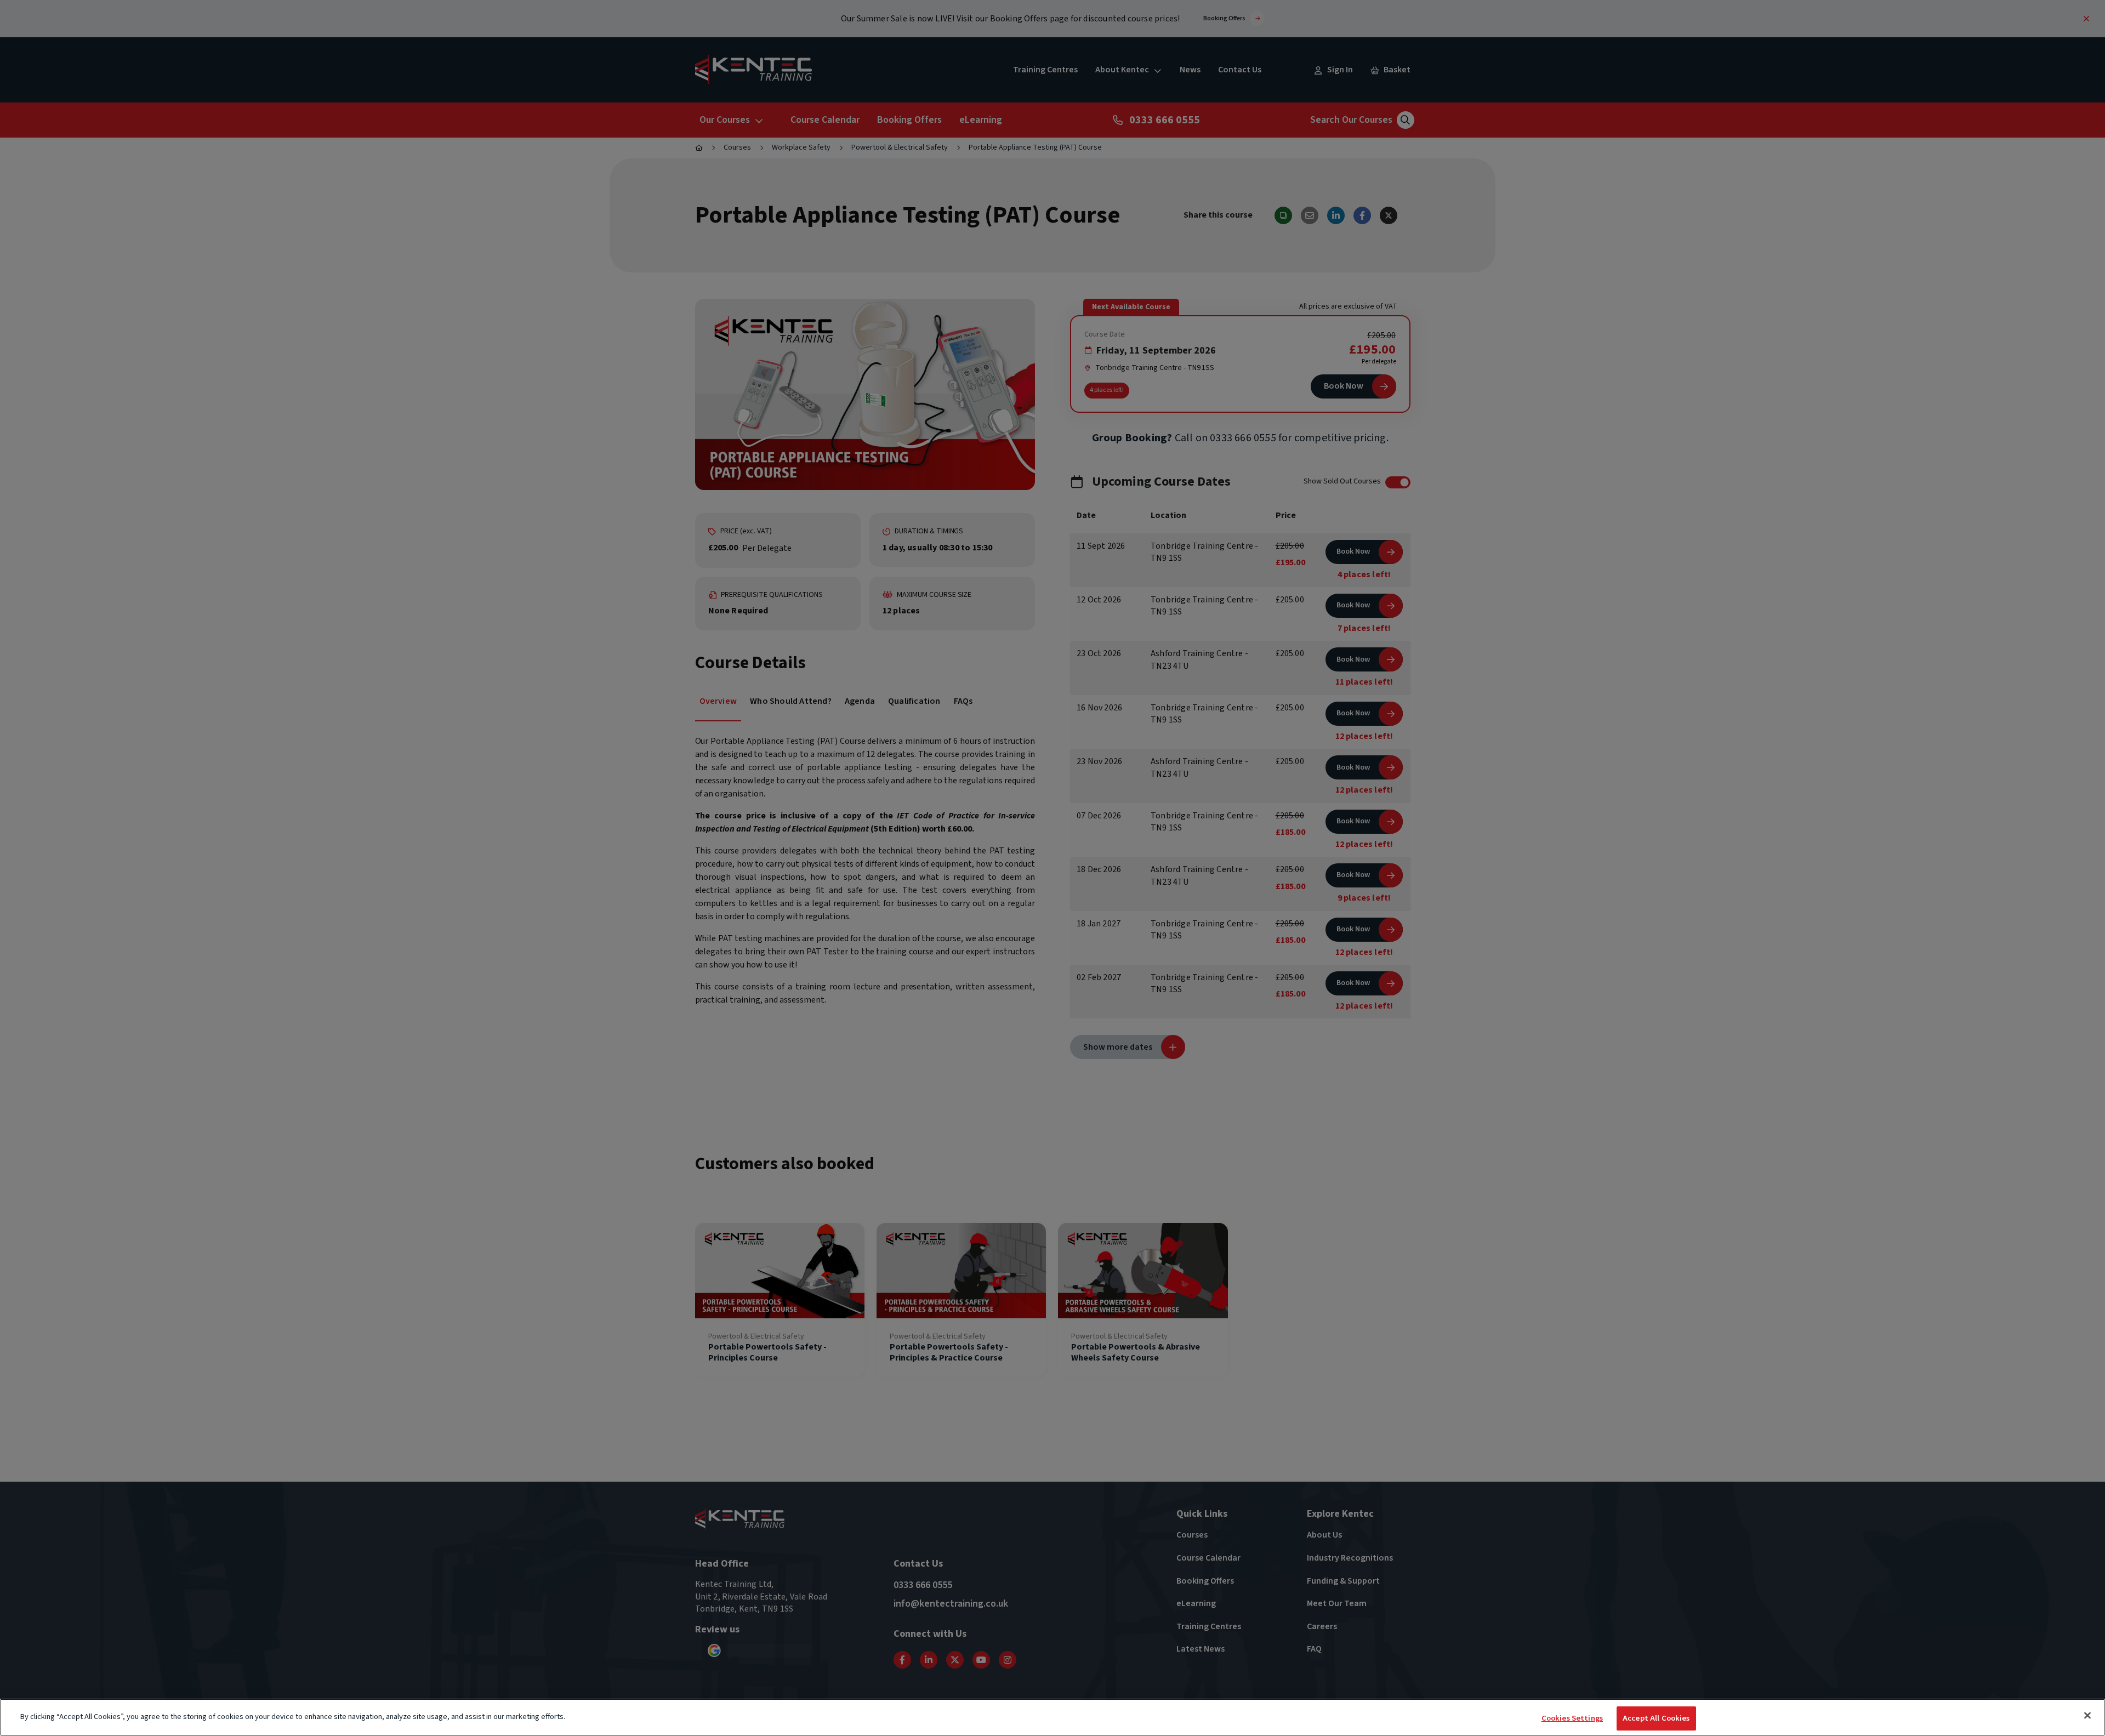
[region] (1052, 1717)
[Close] (2087, 1715)
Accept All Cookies (1656, 1718)
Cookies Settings (1572, 1718)
